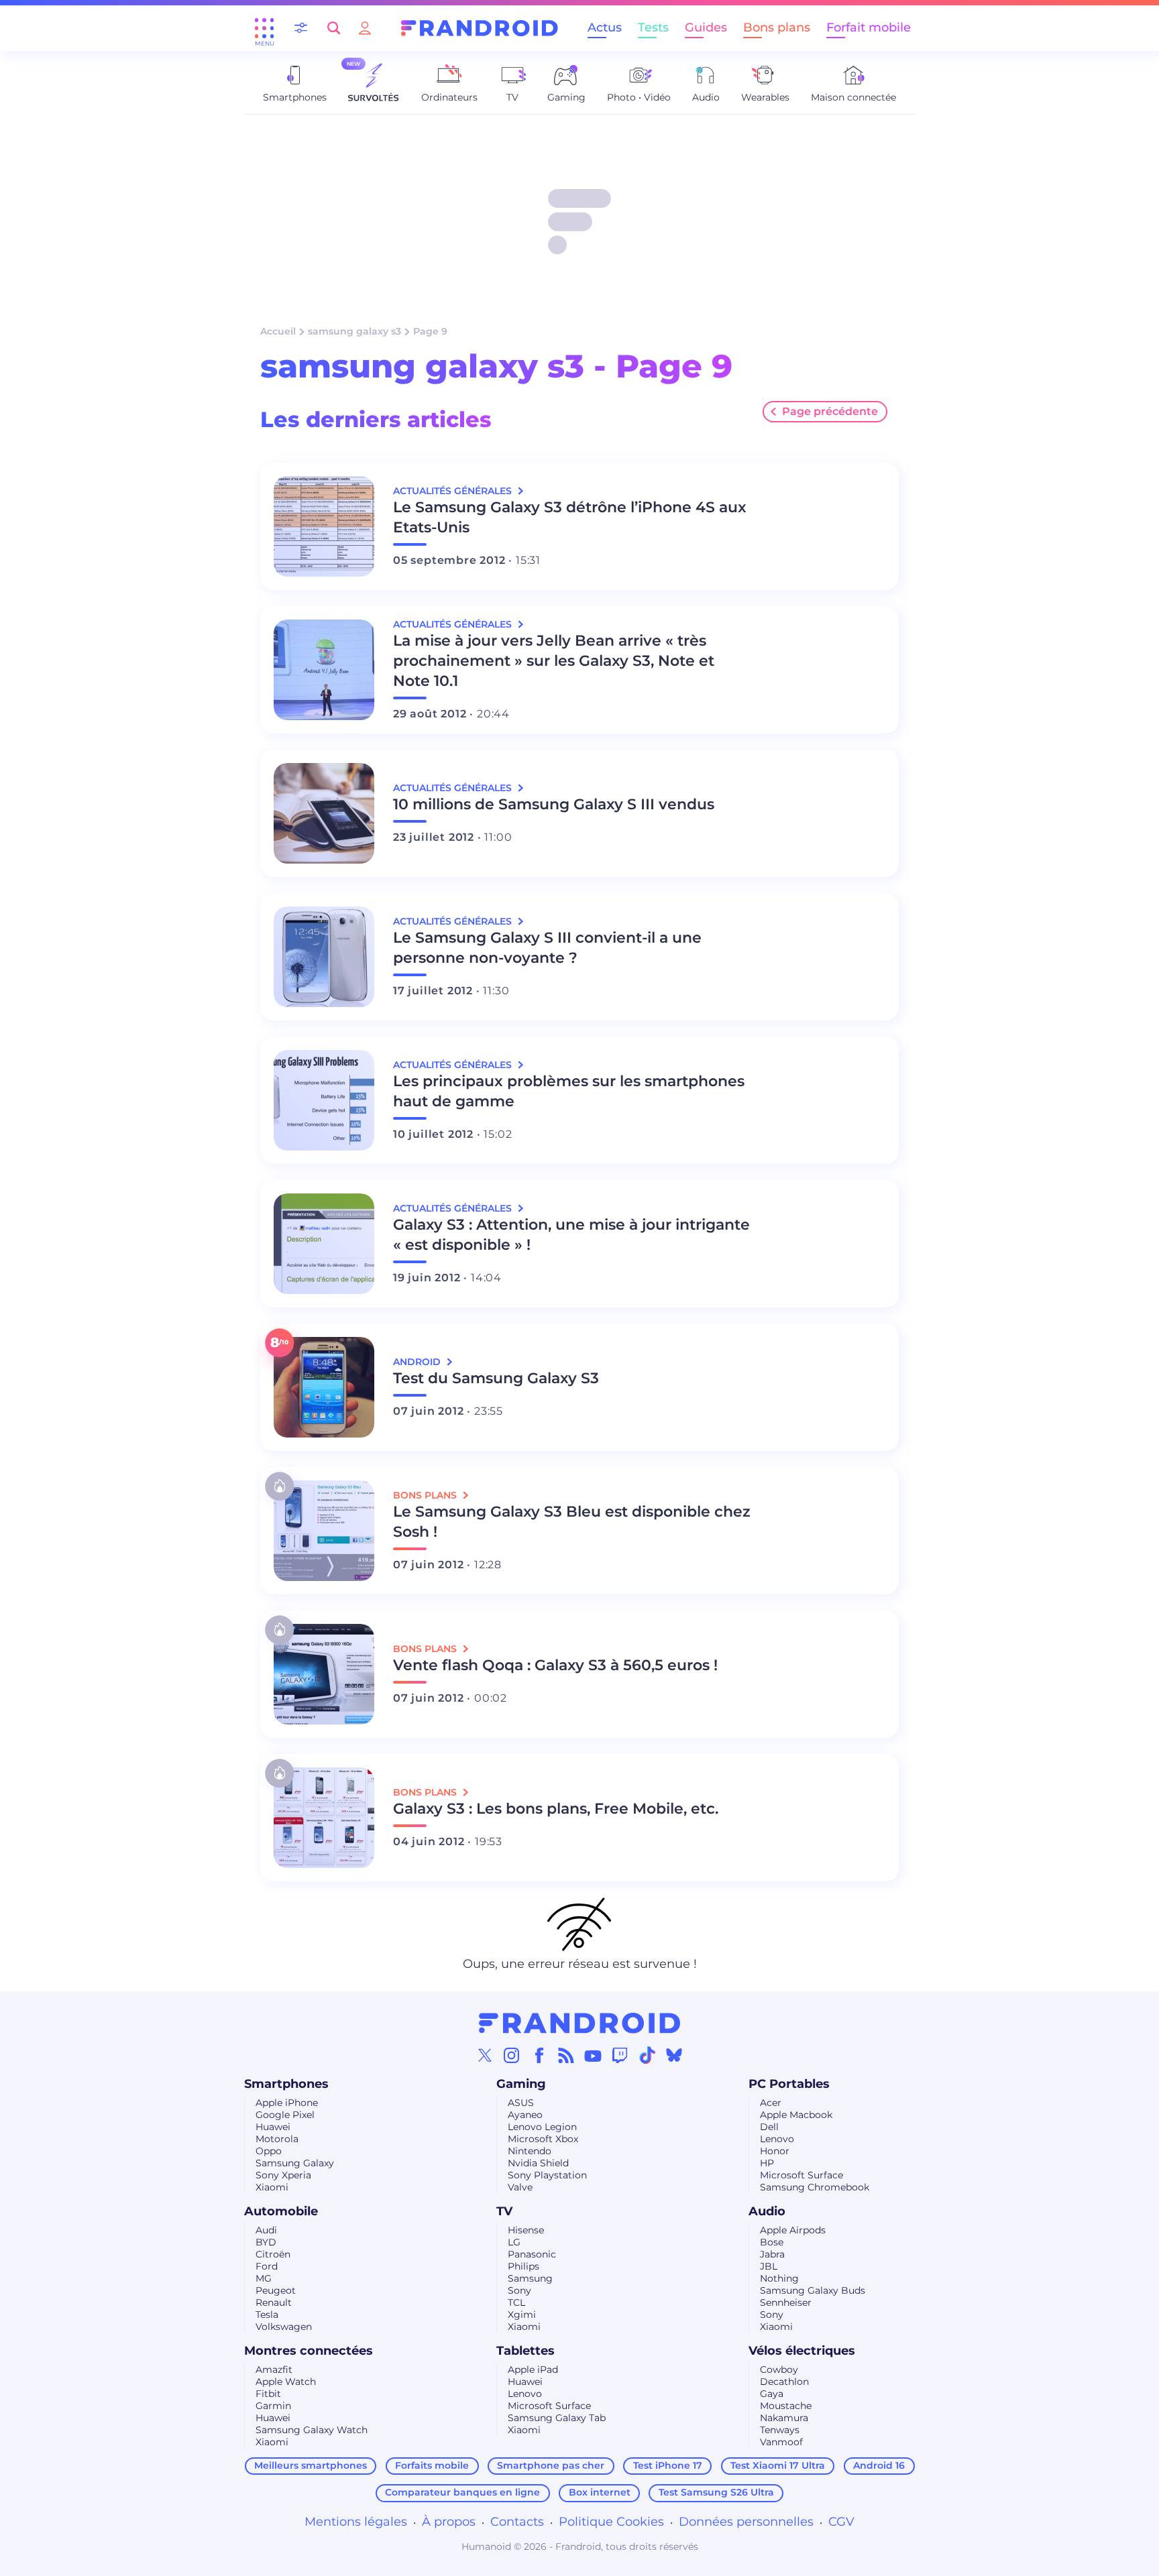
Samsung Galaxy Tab (557, 2418)
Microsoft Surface (802, 2175)
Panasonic (532, 2254)
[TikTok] (647, 2055)
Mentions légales (356, 2522)
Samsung (530, 2278)
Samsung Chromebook (815, 2187)
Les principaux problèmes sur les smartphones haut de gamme (569, 1091)
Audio (767, 2211)
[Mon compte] (365, 28)
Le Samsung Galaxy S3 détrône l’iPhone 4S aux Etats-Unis (570, 517)
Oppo (269, 2151)
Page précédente (830, 411)
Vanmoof (781, 2442)
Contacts (517, 2522)
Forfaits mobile (432, 2465)
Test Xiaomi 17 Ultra (778, 2465)
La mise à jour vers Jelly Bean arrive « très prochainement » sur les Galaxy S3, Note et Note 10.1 (554, 661)
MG (264, 2278)
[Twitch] (620, 2055)
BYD (266, 2242)
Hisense (526, 2230)
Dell (769, 2127)
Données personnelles (746, 2522)
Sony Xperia (283, 2175)
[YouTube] (593, 2055)
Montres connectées (309, 2351)
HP (767, 2163)
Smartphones (286, 2084)
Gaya (772, 2394)
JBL (769, 2266)
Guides (706, 27)
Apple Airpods (793, 2230)
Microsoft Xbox (543, 2139)
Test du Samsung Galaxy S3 (496, 1378)
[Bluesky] (674, 2055)
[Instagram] (512, 2055)
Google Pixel (285, 2115)
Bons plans (777, 27)
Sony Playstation (547, 2175)
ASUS (521, 2103)
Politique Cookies (611, 2522)
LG (514, 2242)
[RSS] (566, 2055)
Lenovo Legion (542, 2127)
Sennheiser (786, 2302)
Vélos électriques (802, 2351)
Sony (519, 2290)
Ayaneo (525, 2115)
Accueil (278, 331)
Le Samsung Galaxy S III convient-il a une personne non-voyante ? (547, 948)
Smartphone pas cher (551, 2465)
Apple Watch (286, 2382)
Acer (771, 2103)
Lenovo (777, 2139)
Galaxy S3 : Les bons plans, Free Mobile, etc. (556, 1809)
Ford (267, 2266)
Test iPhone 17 (668, 2465)
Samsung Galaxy (295, 2163)
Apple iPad (533, 2369)
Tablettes (526, 2351)
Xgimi (522, 2315)
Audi (266, 2230)
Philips (523, 2266)
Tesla (267, 2315)
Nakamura (784, 2418)
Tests (653, 27)
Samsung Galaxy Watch (312, 2430)
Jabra (772, 2254)
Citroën (273, 2254)
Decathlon (784, 2382)
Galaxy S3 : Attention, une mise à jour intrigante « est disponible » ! (571, 1235)
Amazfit (274, 2369)
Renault (274, 2302)
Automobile (281, 2211)
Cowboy (779, 2369)
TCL (516, 2302)
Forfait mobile (869, 27)
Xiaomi (272, 2187)
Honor (775, 2151)
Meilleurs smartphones (311, 2465)
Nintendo (530, 2151)
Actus (605, 27)
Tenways (780, 2430)
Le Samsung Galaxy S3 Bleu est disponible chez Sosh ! (572, 1522)
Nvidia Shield (538, 2163)
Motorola (277, 2139)
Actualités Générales (454, 491)
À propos (449, 2522)
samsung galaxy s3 (354, 331)
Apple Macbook (796, 2115)
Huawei (273, 2127)
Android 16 (879, 2465)
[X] (485, 2055)
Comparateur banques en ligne (462, 2492)
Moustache (786, 2406)
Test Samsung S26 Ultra (716, 2492)
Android (418, 1362)
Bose (772, 2242)
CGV (841, 2522)
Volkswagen (284, 2327)
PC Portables (789, 2084)
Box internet (600, 2492)
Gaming (521, 2084)
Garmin (273, 2406)
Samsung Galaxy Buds (813, 2290)
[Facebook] (539, 2055)
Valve (520, 2187)
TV (504, 2211)
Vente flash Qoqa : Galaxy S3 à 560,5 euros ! (555, 1665)
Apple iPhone (287, 2103)
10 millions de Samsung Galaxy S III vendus (554, 804)
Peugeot (276, 2290)
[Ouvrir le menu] (264, 28)
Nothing (779, 2278)
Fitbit (268, 2394)
